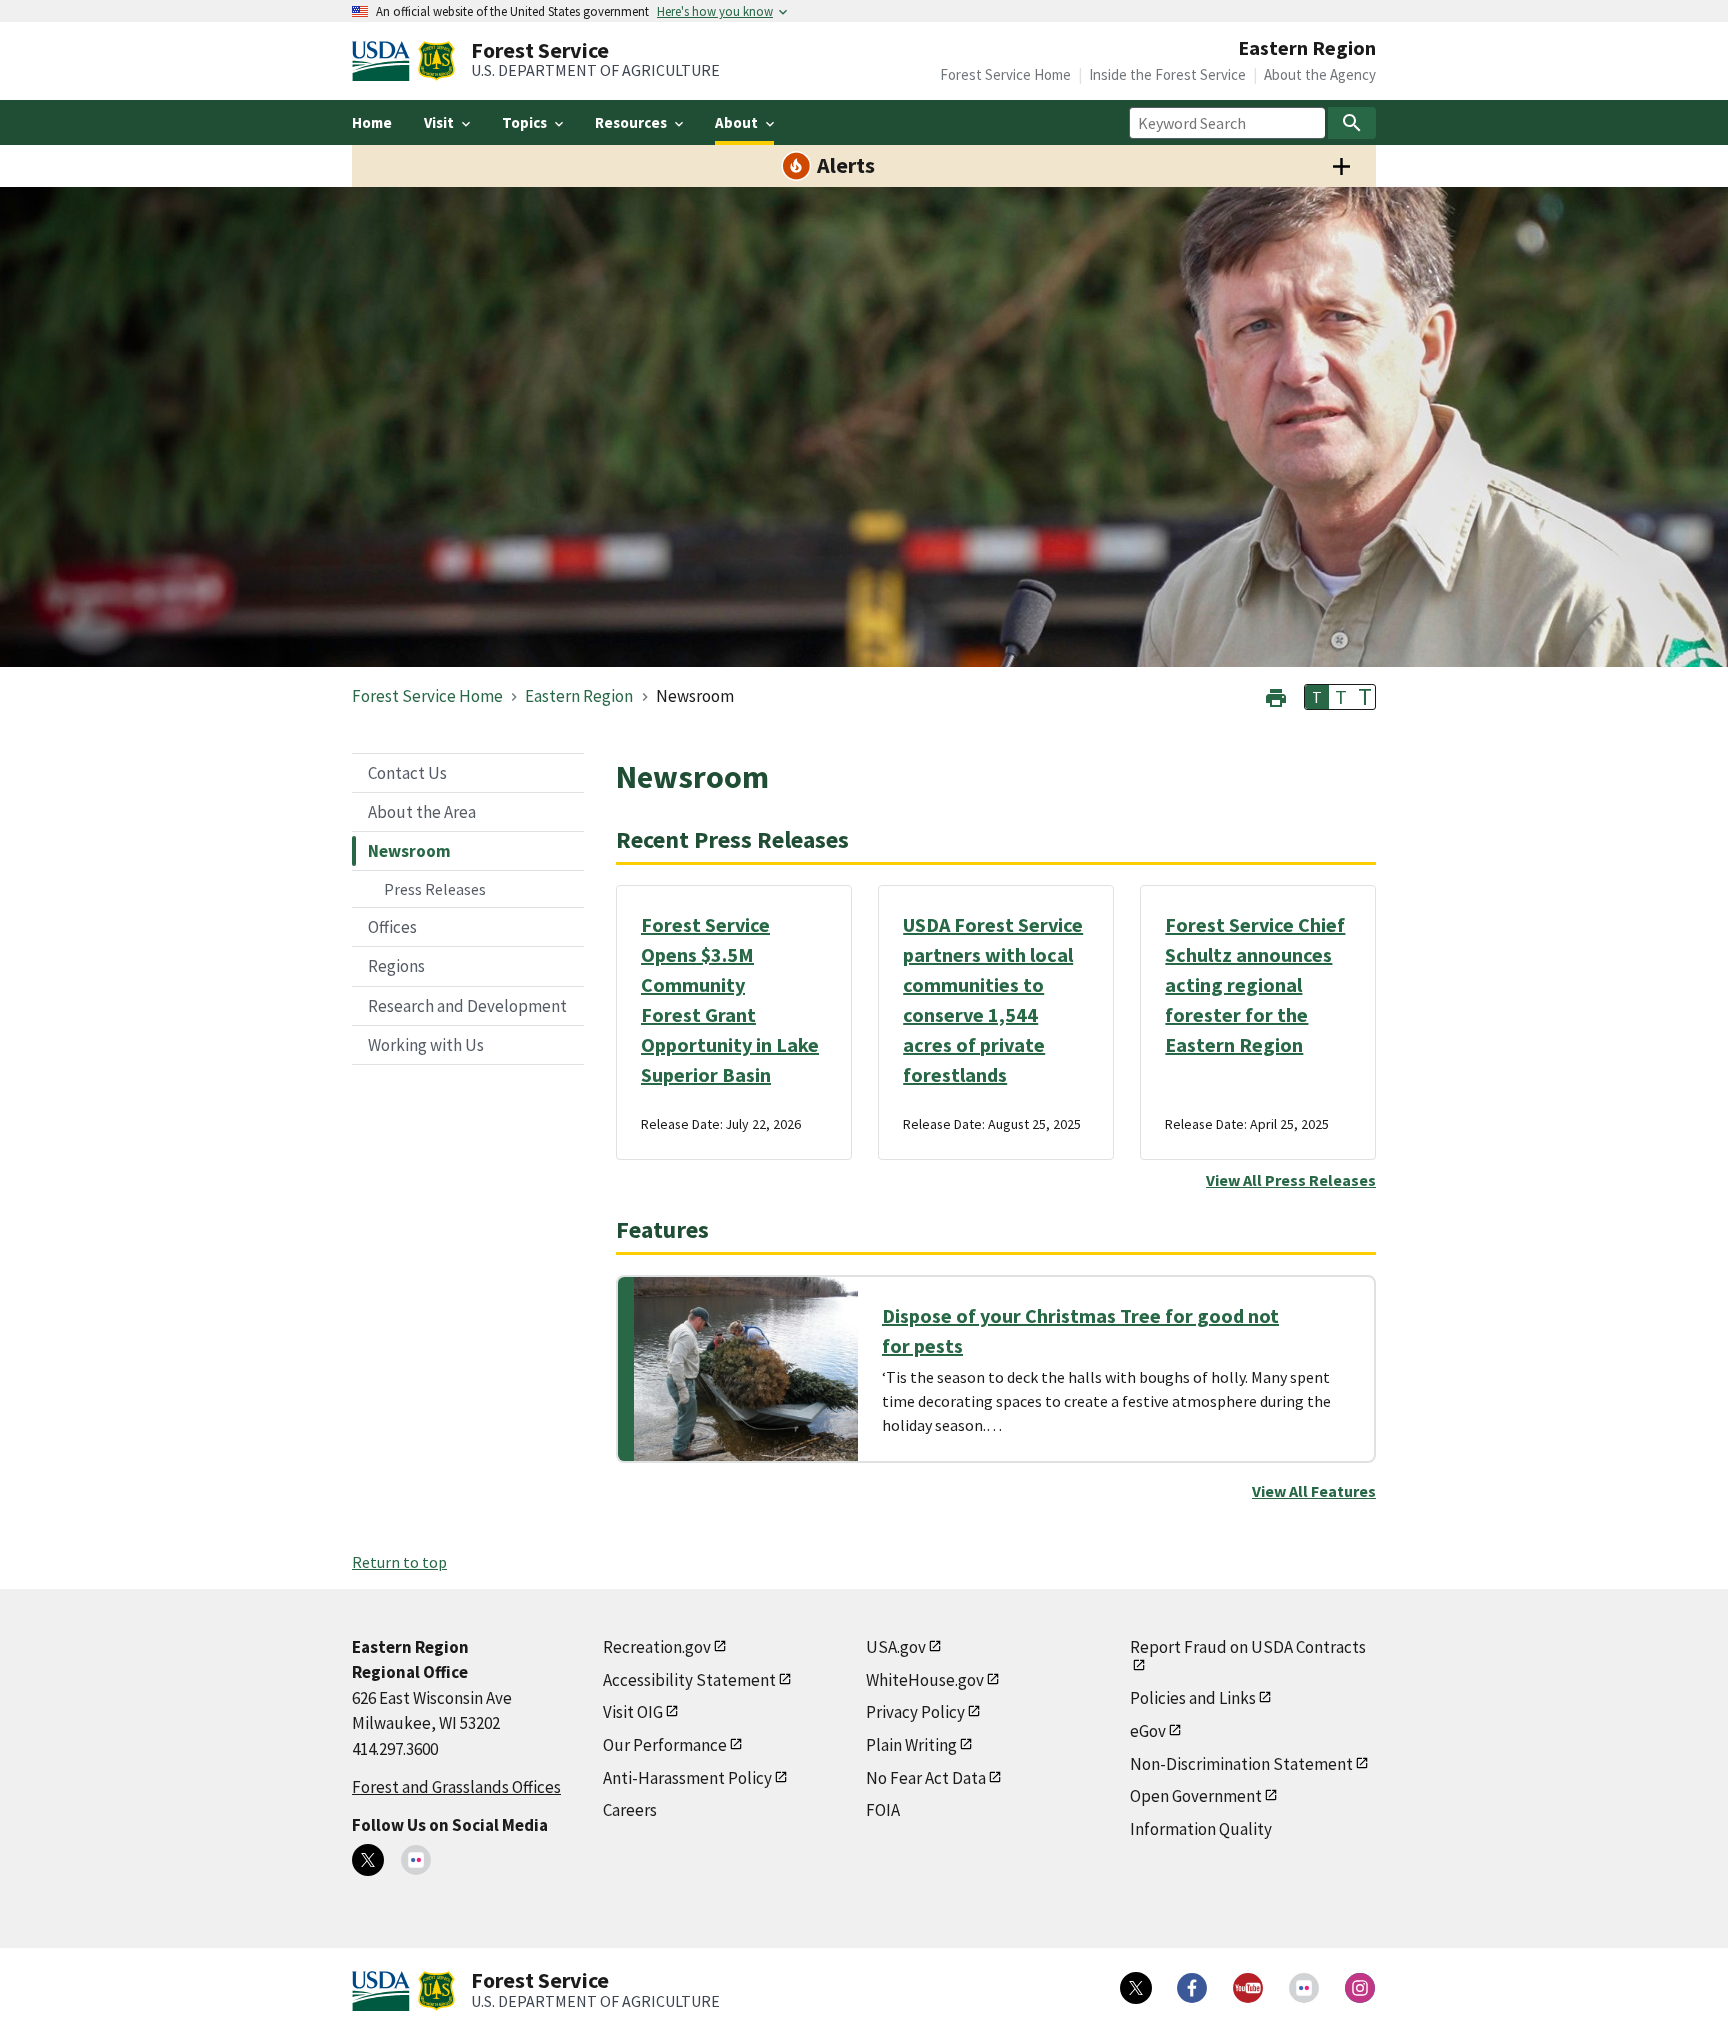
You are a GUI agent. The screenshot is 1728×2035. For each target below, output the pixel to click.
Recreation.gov (657, 1647)
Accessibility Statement (689, 1680)
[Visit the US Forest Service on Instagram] (1360, 1988)
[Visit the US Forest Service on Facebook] (1192, 1988)
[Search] (1352, 123)
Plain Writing (911, 1745)
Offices (392, 927)
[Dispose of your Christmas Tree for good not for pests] (746, 1369)
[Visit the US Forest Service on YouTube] (1248, 1988)
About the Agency (1320, 74)
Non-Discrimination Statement (1241, 1764)
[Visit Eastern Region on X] (368, 1860)
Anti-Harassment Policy (687, 1778)
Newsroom (409, 851)
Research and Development (467, 1006)
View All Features (1314, 1491)
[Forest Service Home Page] (436, 61)
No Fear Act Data (926, 1778)
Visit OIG (633, 1712)
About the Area (422, 812)
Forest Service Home (1005, 74)
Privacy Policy (915, 1712)
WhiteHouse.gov (925, 1680)
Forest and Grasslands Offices (456, 1787)
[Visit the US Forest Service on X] (1136, 1988)
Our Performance (665, 1745)
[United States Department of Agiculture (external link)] (385, 61)
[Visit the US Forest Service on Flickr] (1304, 1988)
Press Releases (435, 889)
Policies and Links (1193, 1698)
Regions (396, 966)
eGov (1148, 1731)
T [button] (1317, 697)
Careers (630, 1810)
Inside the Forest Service (1167, 74)
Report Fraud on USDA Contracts (1248, 1647)
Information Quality (1201, 1829)
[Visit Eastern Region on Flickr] (416, 1860)
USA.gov (896, 1647)
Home (372, 122)
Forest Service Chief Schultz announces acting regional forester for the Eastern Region (1255, 984)
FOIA (883, 1810)
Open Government (1196, 1796)
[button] (1276, 695)
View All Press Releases (1291, 1180)
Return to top (399, 1562)
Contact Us (407, 773)
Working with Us (426, 1045)
